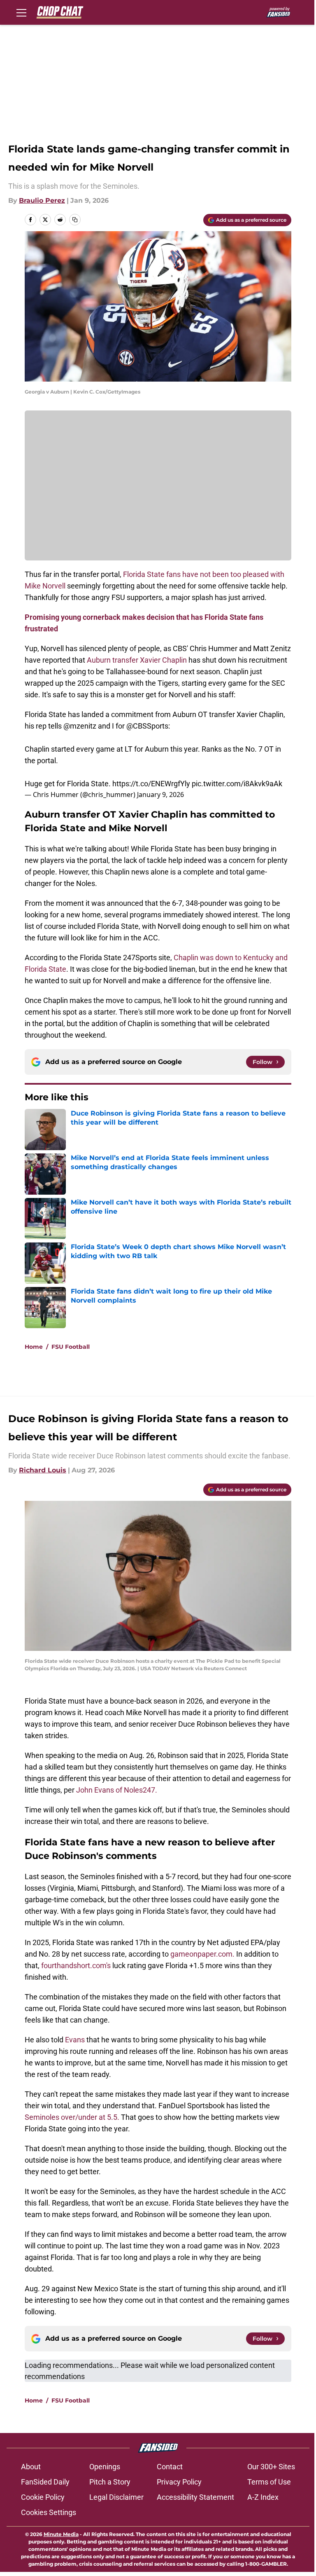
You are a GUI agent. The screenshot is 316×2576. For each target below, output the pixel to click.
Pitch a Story (110, 2482)
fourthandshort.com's (76, 1965)
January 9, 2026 (160, 795)
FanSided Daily (45, 2482)
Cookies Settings (49, 2512)
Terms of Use (269, 2482)
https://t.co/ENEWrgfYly (151, 784)
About (31, 2467)
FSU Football (71, 1347)
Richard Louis (43, 1470)
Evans (75, 2040)
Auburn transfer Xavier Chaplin (137, 660)
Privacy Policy (179, 2482)
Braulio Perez (42, 200)
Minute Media (61, 2534)
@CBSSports (147, 726)
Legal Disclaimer (116, 2497)
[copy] (75, 220)
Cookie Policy (43, 2497)
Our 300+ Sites (271, 2467)
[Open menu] (21, 12)
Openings (105, 2467)
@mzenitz (80, 726)
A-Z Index (263, 2497)
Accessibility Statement (195, 2497)
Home (34, 1347)
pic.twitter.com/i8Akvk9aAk (237, 784)
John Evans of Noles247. (117, 1790)
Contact (170, 2467)
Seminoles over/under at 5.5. (72, 2117)
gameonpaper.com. (203, 1954)
